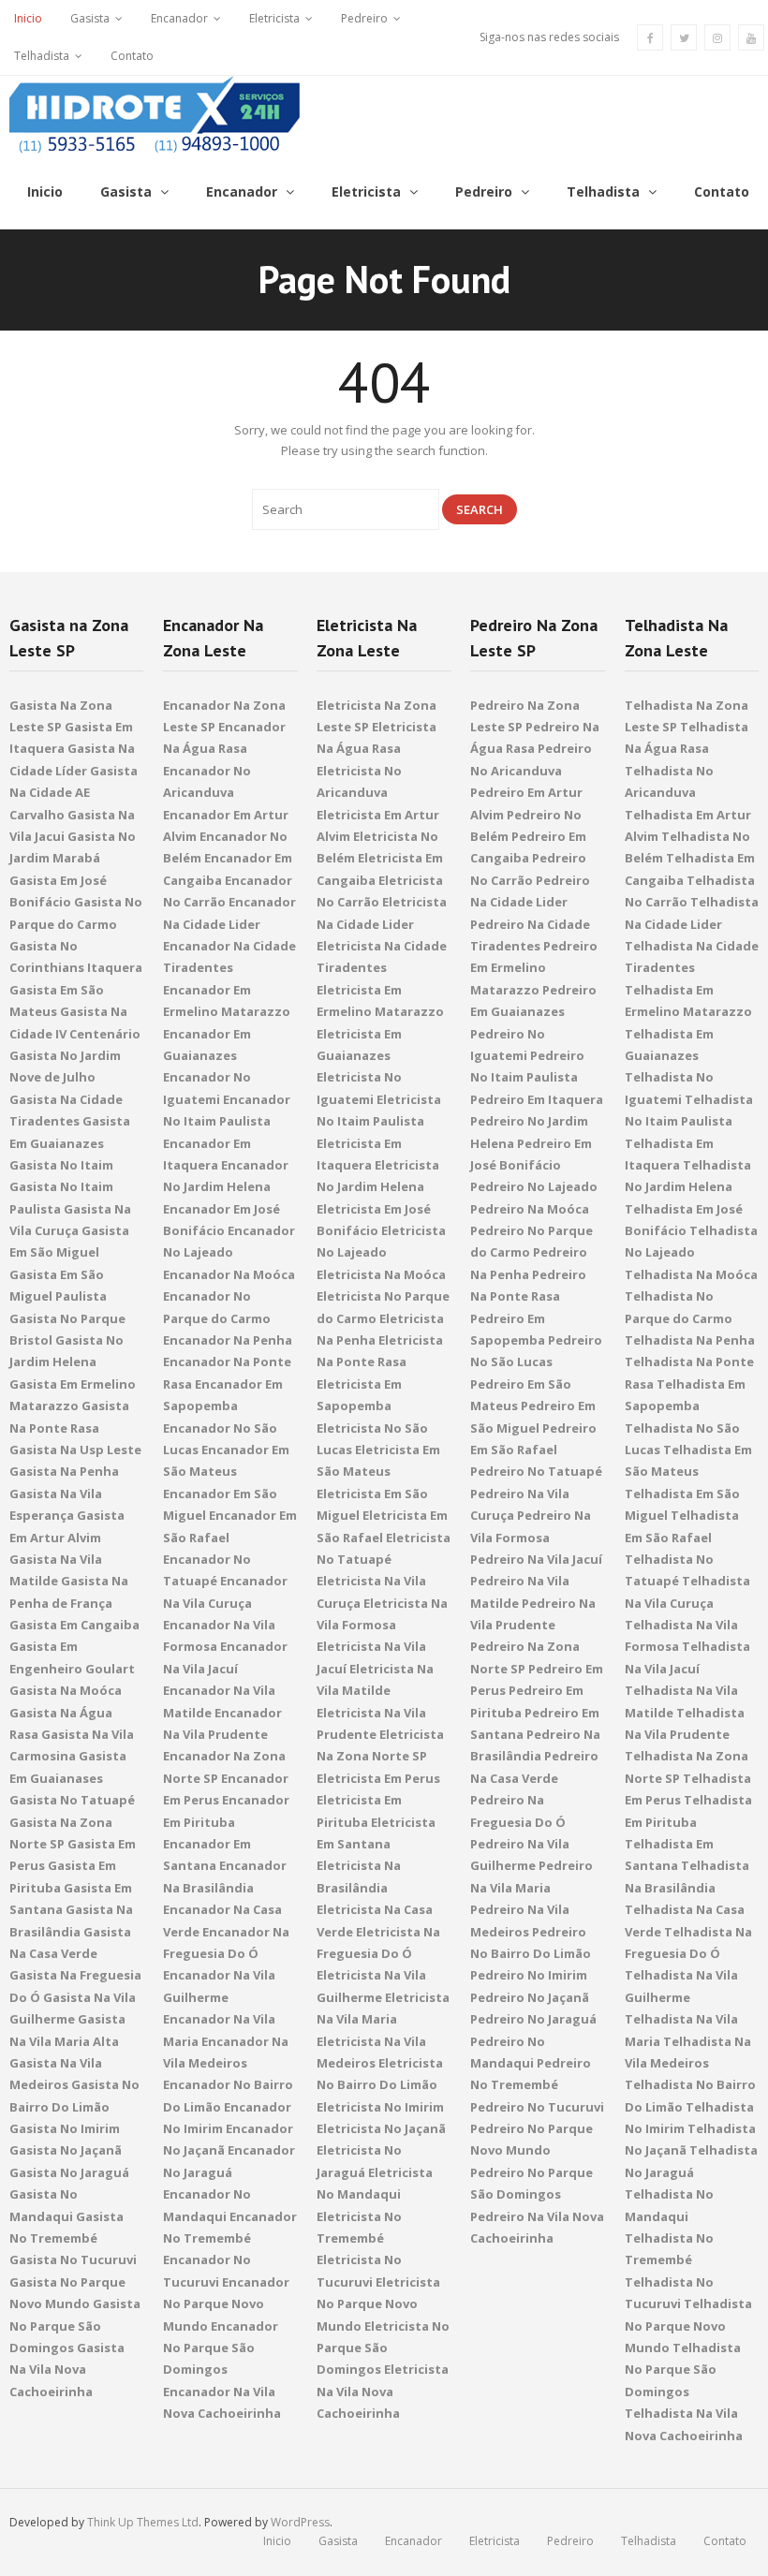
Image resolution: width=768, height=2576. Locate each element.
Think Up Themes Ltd (143, 2522)
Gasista (90, 18)
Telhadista (42, 56)
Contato (132, 56)
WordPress (300, 2522)
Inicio (28, 18)
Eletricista (274, 18)
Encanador (179, 18)
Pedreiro (364, 18)
